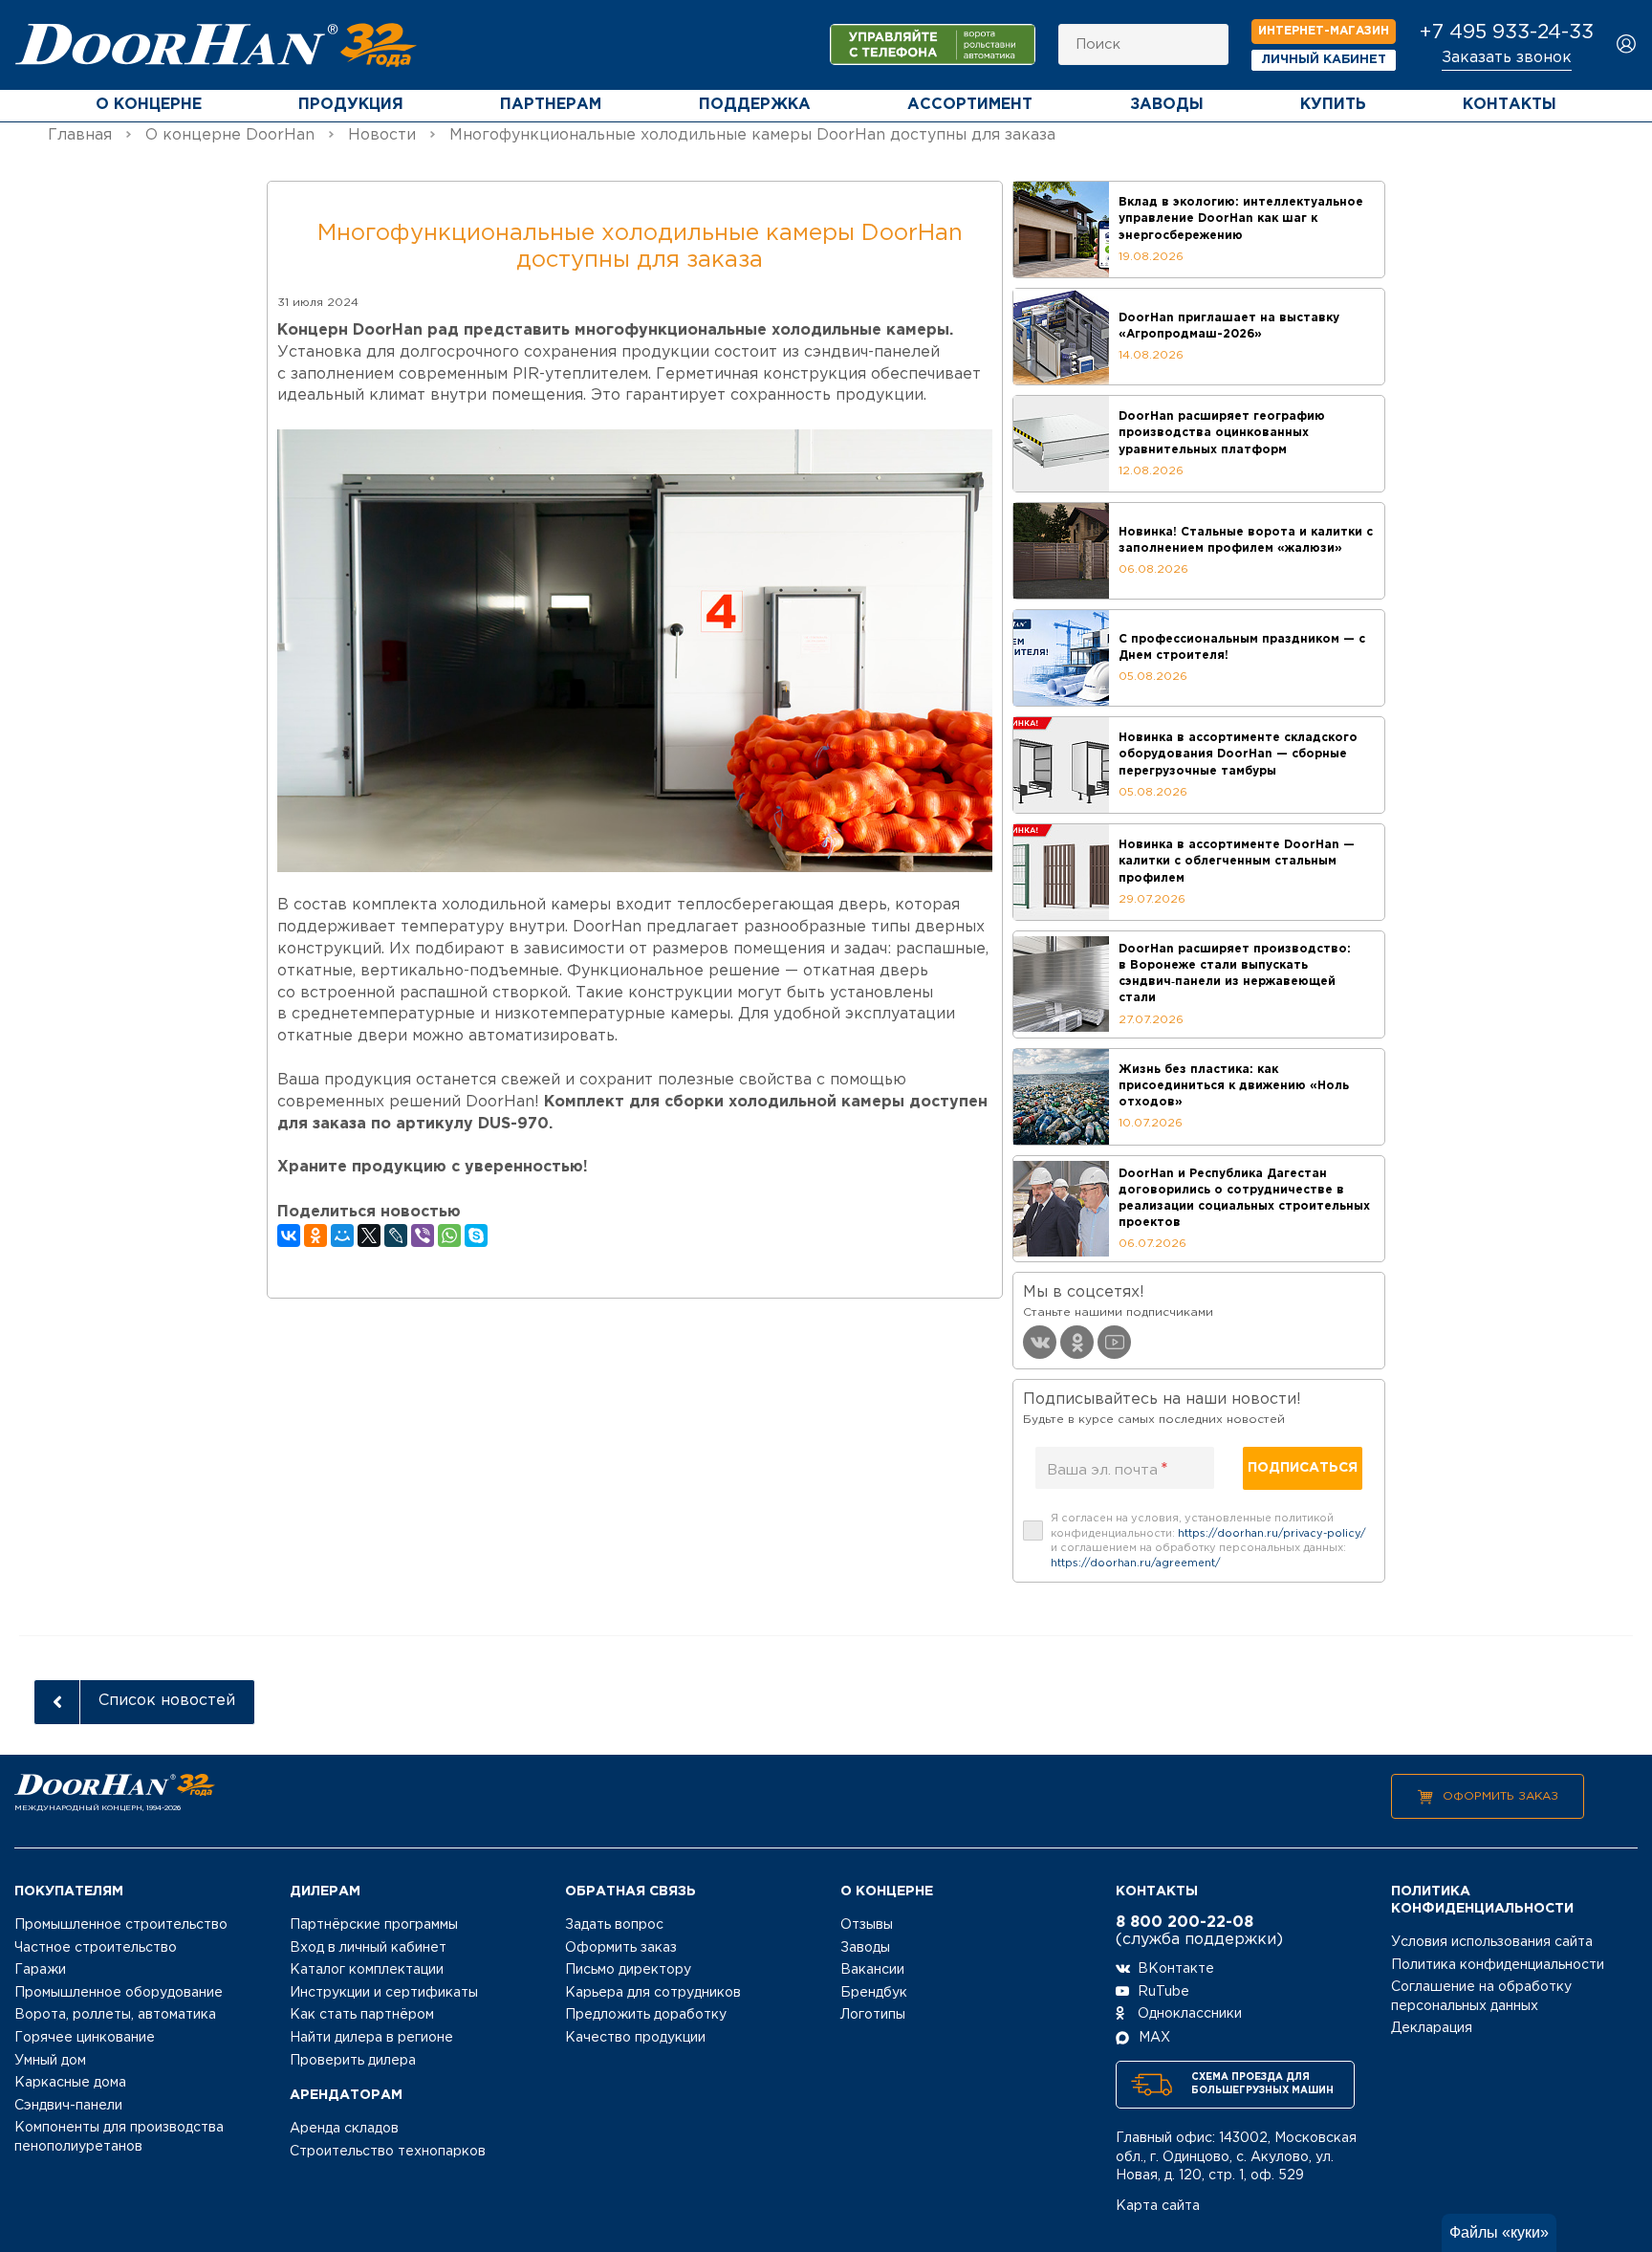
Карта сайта (1158, 2206)
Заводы (1167, 105)
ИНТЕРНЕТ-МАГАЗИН (1324, 31)
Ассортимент (970, 105)
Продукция (351, 105)
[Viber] (423, 1235)
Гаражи (40, 1970)
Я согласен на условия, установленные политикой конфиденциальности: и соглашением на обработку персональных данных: (1208, 1541)
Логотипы (873, 2015)
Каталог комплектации (367, 1970)
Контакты (1510, 105)
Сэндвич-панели (68, 2106)
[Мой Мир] (342, 1235)
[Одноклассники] (315, 1235)
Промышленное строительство (121, 1925)
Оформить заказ (1500, 1796)
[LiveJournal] (396, 1235)
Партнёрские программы (374, 1925)
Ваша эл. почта (1108, 1470)
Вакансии (872, 1970)
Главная (80, 135)
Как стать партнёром (362, 2015)
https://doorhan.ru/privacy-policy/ (1272, 1534)
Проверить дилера (353, 2061)
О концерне (149, 105)
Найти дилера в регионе (371, 2038)
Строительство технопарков (388, 2152)
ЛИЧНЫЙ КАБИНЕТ (1324, 60)
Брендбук (874, 1993)
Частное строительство (96, 1948)
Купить (1333, 105)
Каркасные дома (70, 2083)
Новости (382, 135)
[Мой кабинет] (1627, 45)
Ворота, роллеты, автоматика (115, 2015)
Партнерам (551, 105)
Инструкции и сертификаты (384, 1993)
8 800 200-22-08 (1185, 1923)
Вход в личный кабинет (368, 1948)
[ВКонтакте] (289, 1235)
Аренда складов (344, 2129)
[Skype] (476, 1235)
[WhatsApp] (449, 1235)
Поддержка (755, 105)
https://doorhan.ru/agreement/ (1136, 1563)
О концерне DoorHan (230, 135)
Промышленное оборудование (119, 1993)
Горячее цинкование (85, 2038)
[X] (369, 1235)
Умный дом (50, 2061)
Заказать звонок (1507, 58)
